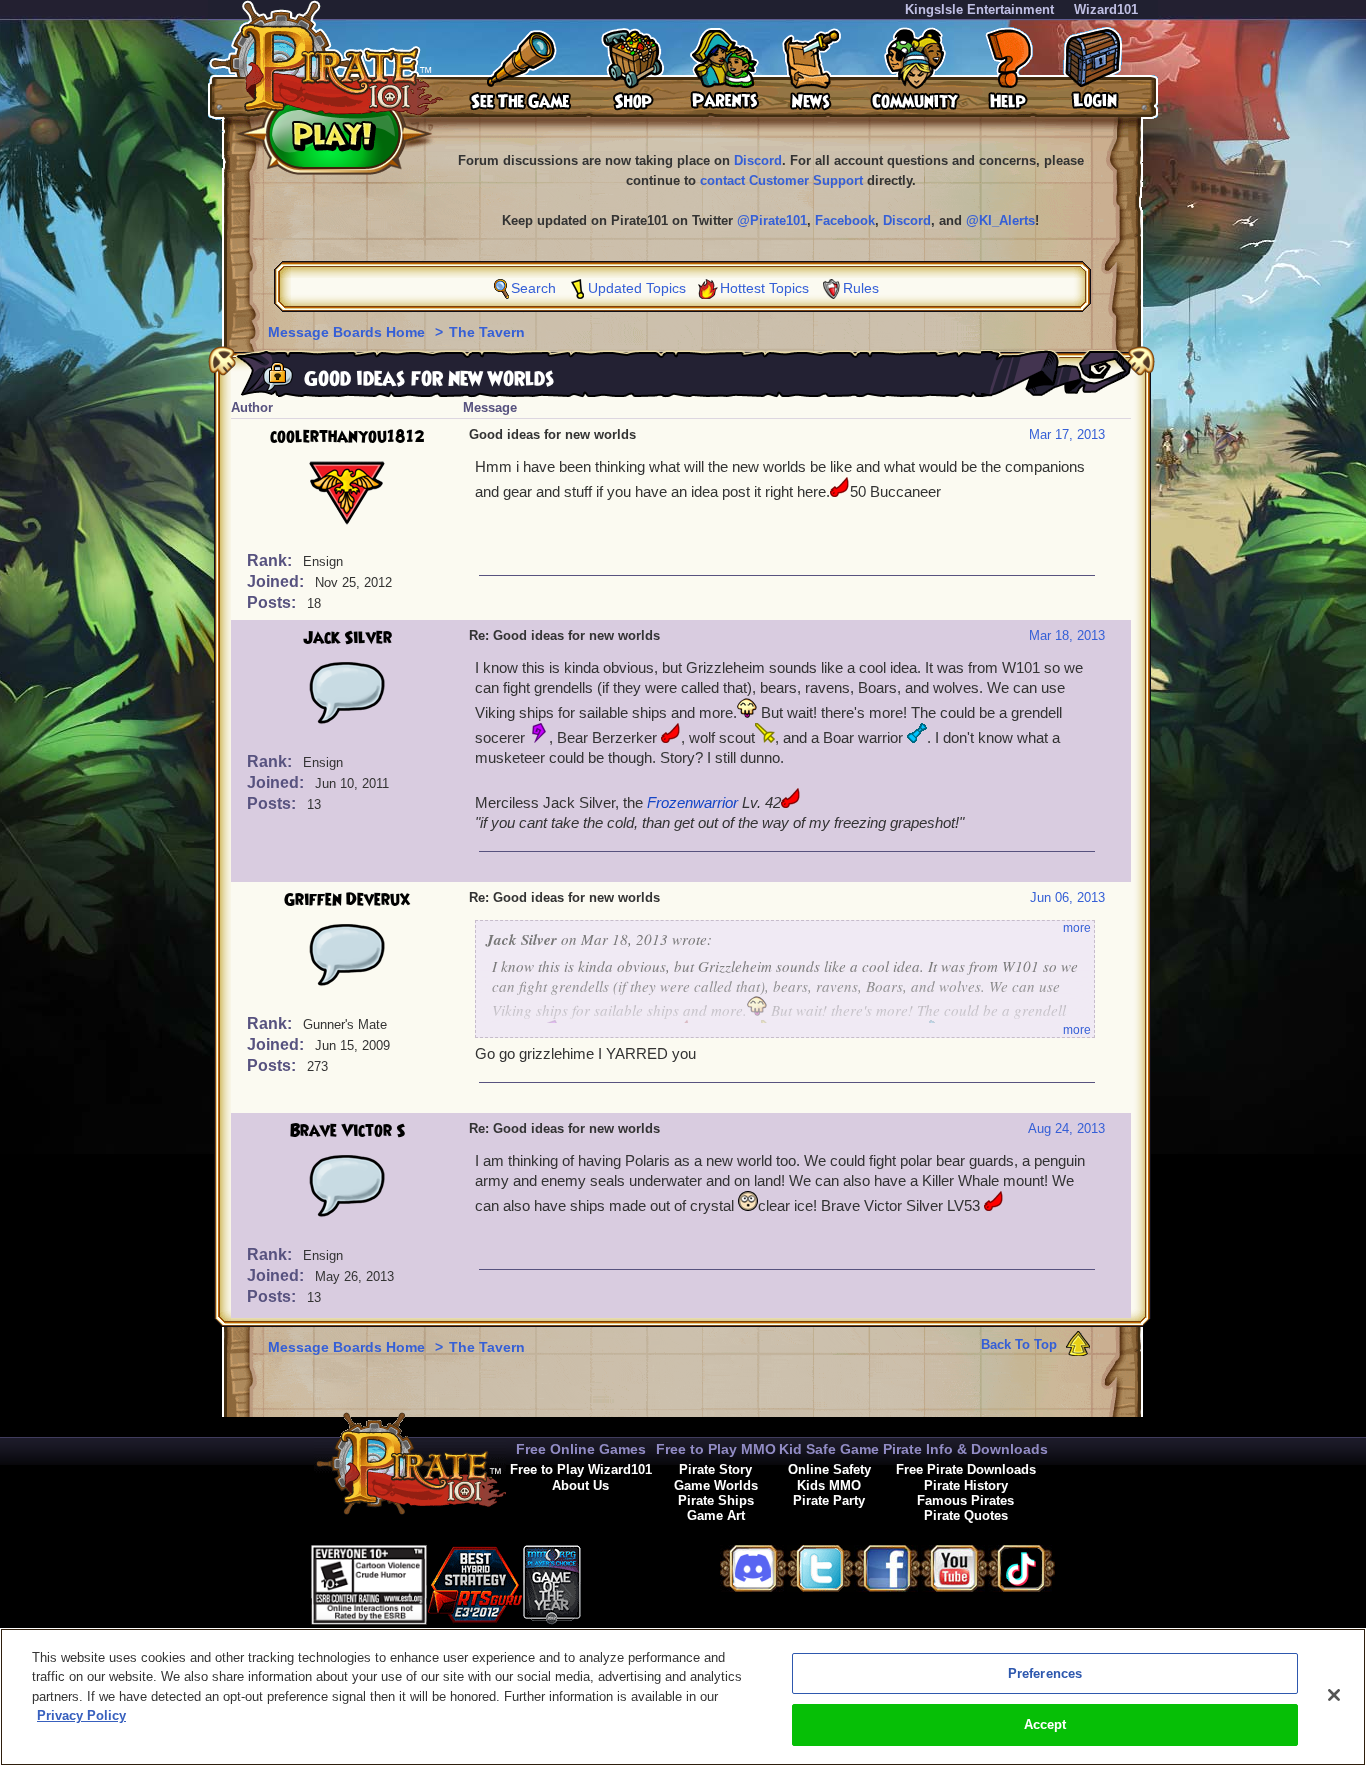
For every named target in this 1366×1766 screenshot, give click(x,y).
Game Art (716, 1515)
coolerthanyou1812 (347, 437)
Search (533, 288)
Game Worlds (716, 1485)
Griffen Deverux (347, 900)
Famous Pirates (965, 1500)
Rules (861, 288)
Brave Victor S (347, 1131)
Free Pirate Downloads (966, 1469)
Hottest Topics (764, 288)
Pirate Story (715, 1469)
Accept (1045, 1724)
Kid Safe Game (829, 1449)
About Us (580, 1485)
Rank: (271, 560)
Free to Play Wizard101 (581, 1469)
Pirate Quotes (966, 1515)
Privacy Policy (81, 1715)
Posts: (273, 602)
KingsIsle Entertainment (979, 9)
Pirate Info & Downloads (965, 1449)
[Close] (1334, 1695)
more (1077, 928)
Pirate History (966, 1485)
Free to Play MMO (716, 1449)
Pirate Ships (716, 1500)
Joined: (277, 581)
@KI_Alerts (1000, 220)
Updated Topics (637, 288)
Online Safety (829, 1469)
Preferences (1045, 1673)
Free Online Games (581, 1449)
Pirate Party (829, 1500)
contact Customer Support (781, 180)
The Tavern (487, 332)
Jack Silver (347, 638)
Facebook (845, 220)
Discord (758, 160)
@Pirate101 (772, 220)
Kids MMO (829, 1485)
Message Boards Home (348, 332)
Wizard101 (1106, 9)
